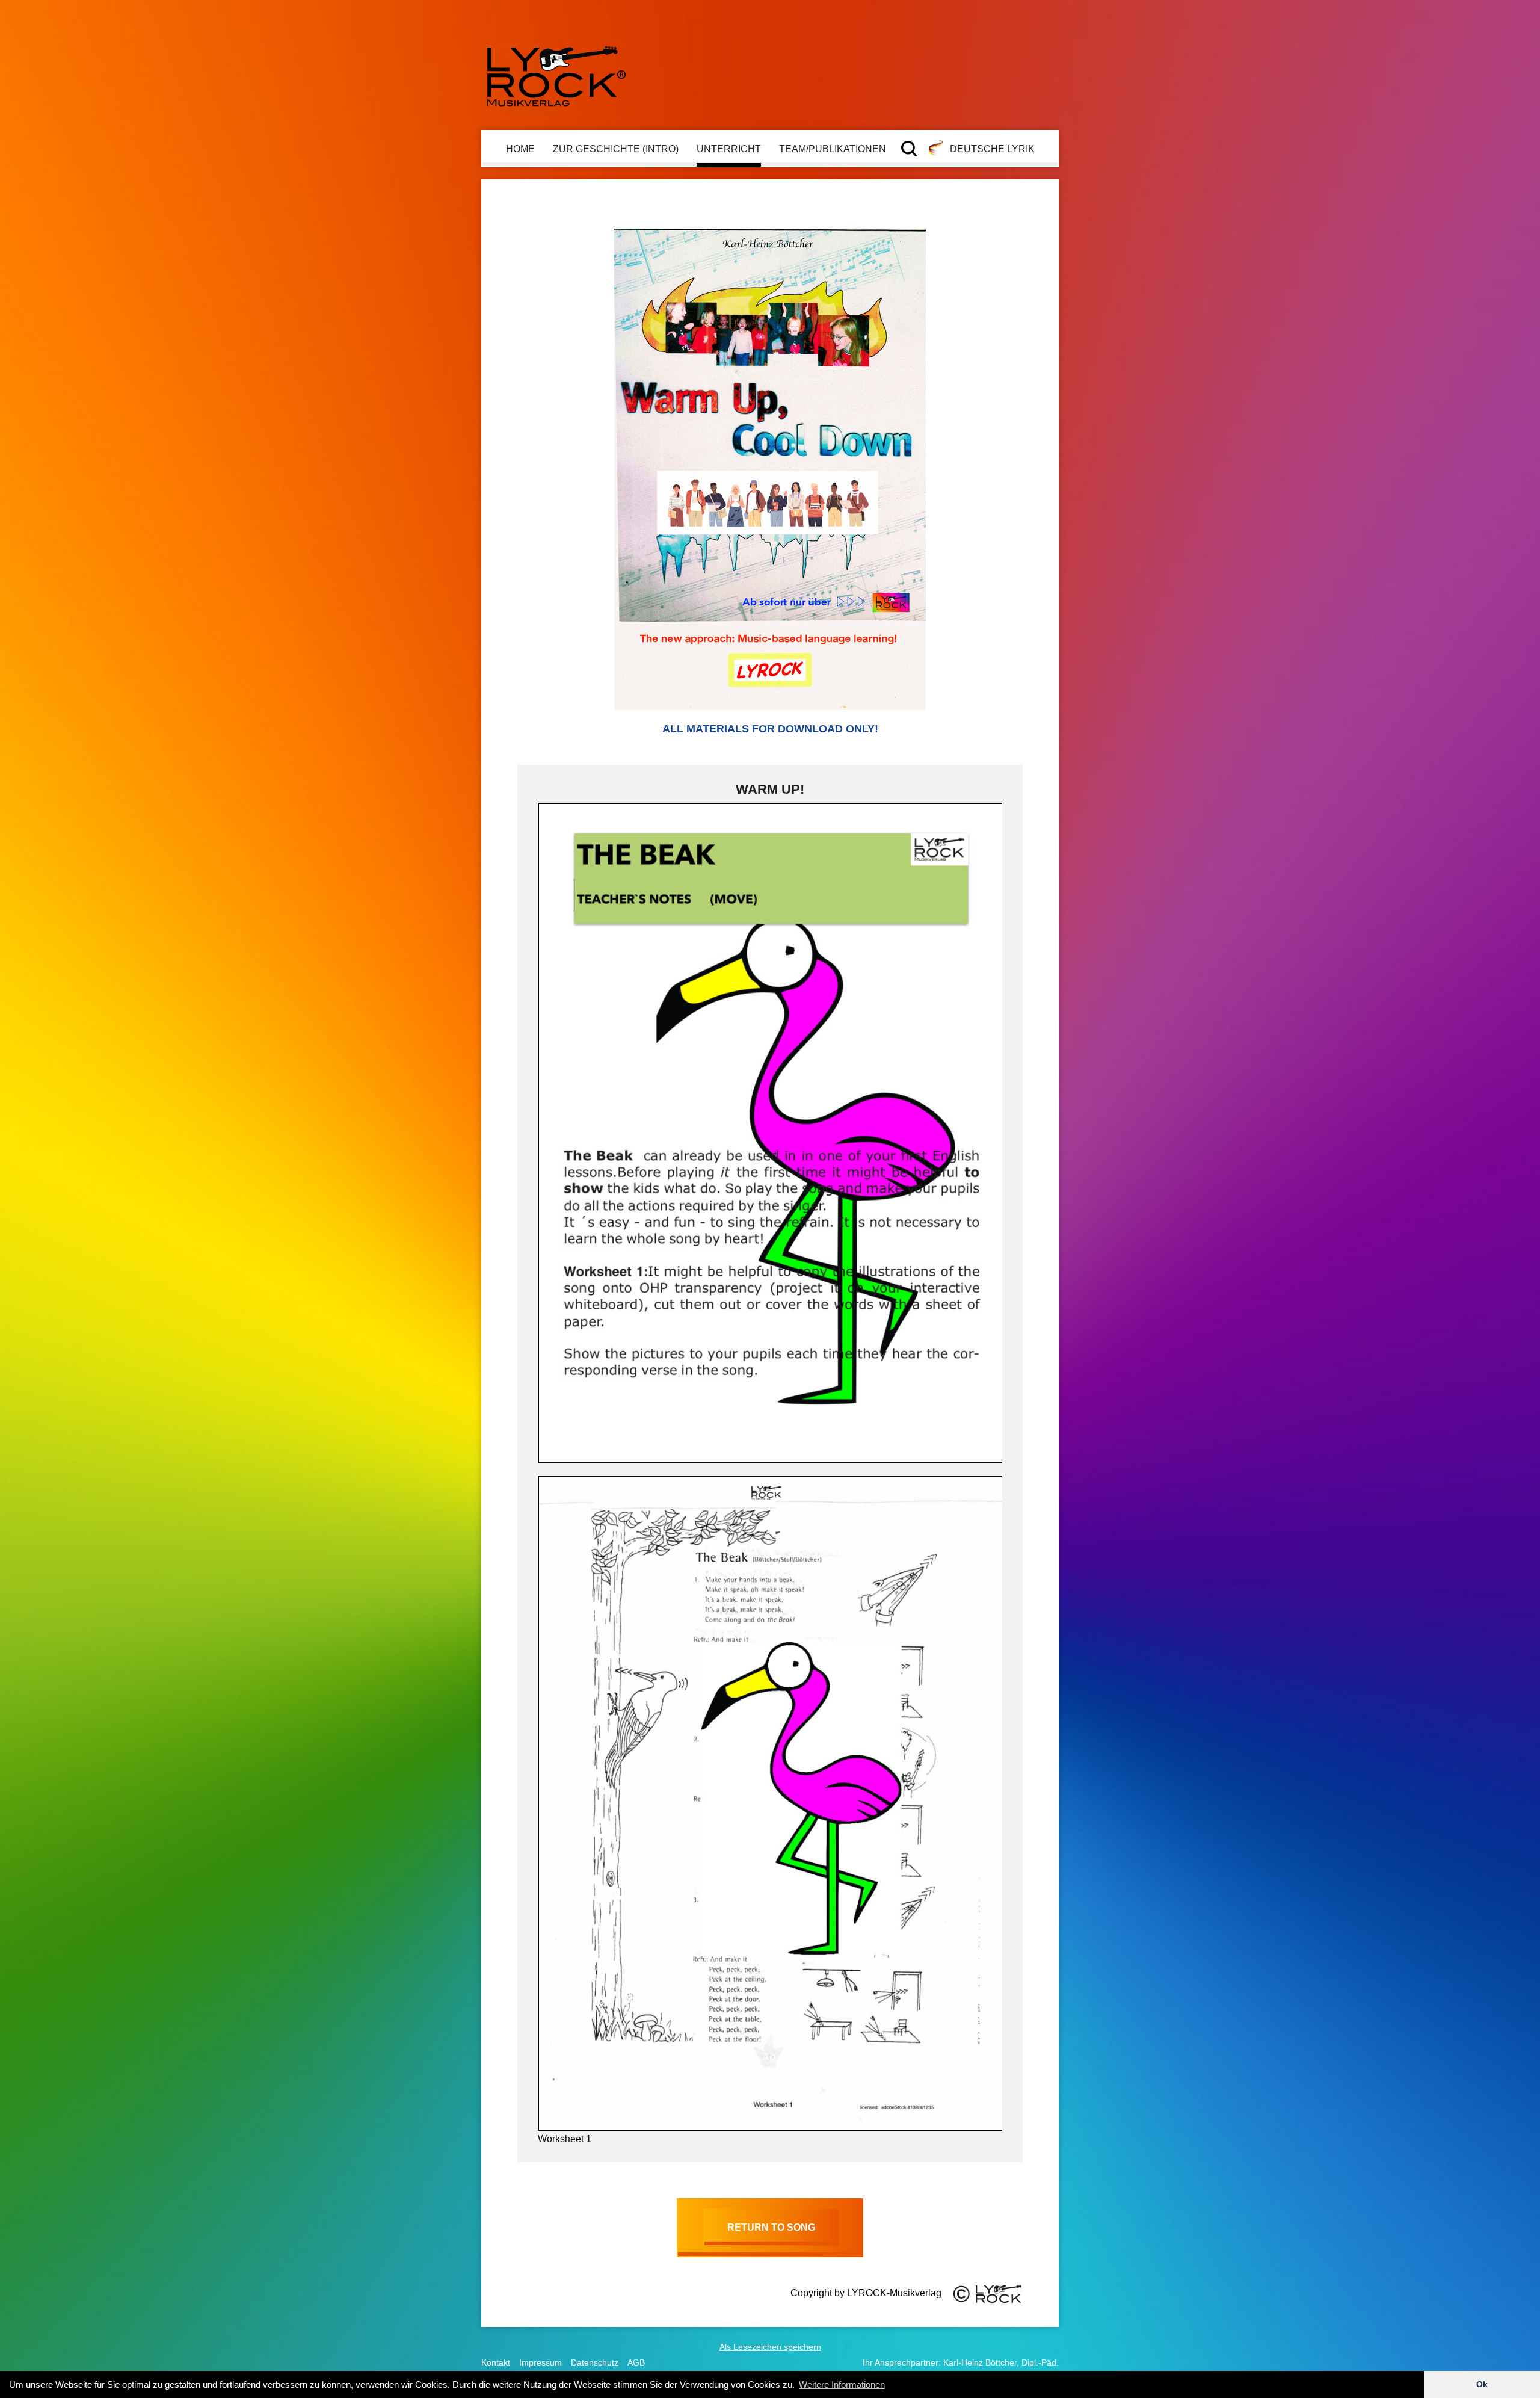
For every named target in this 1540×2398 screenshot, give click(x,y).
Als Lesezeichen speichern (770, 2347)
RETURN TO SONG (771, 2227)
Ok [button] (1482, 2384)
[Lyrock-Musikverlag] (556, 71)
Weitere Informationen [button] (842, 2384)
